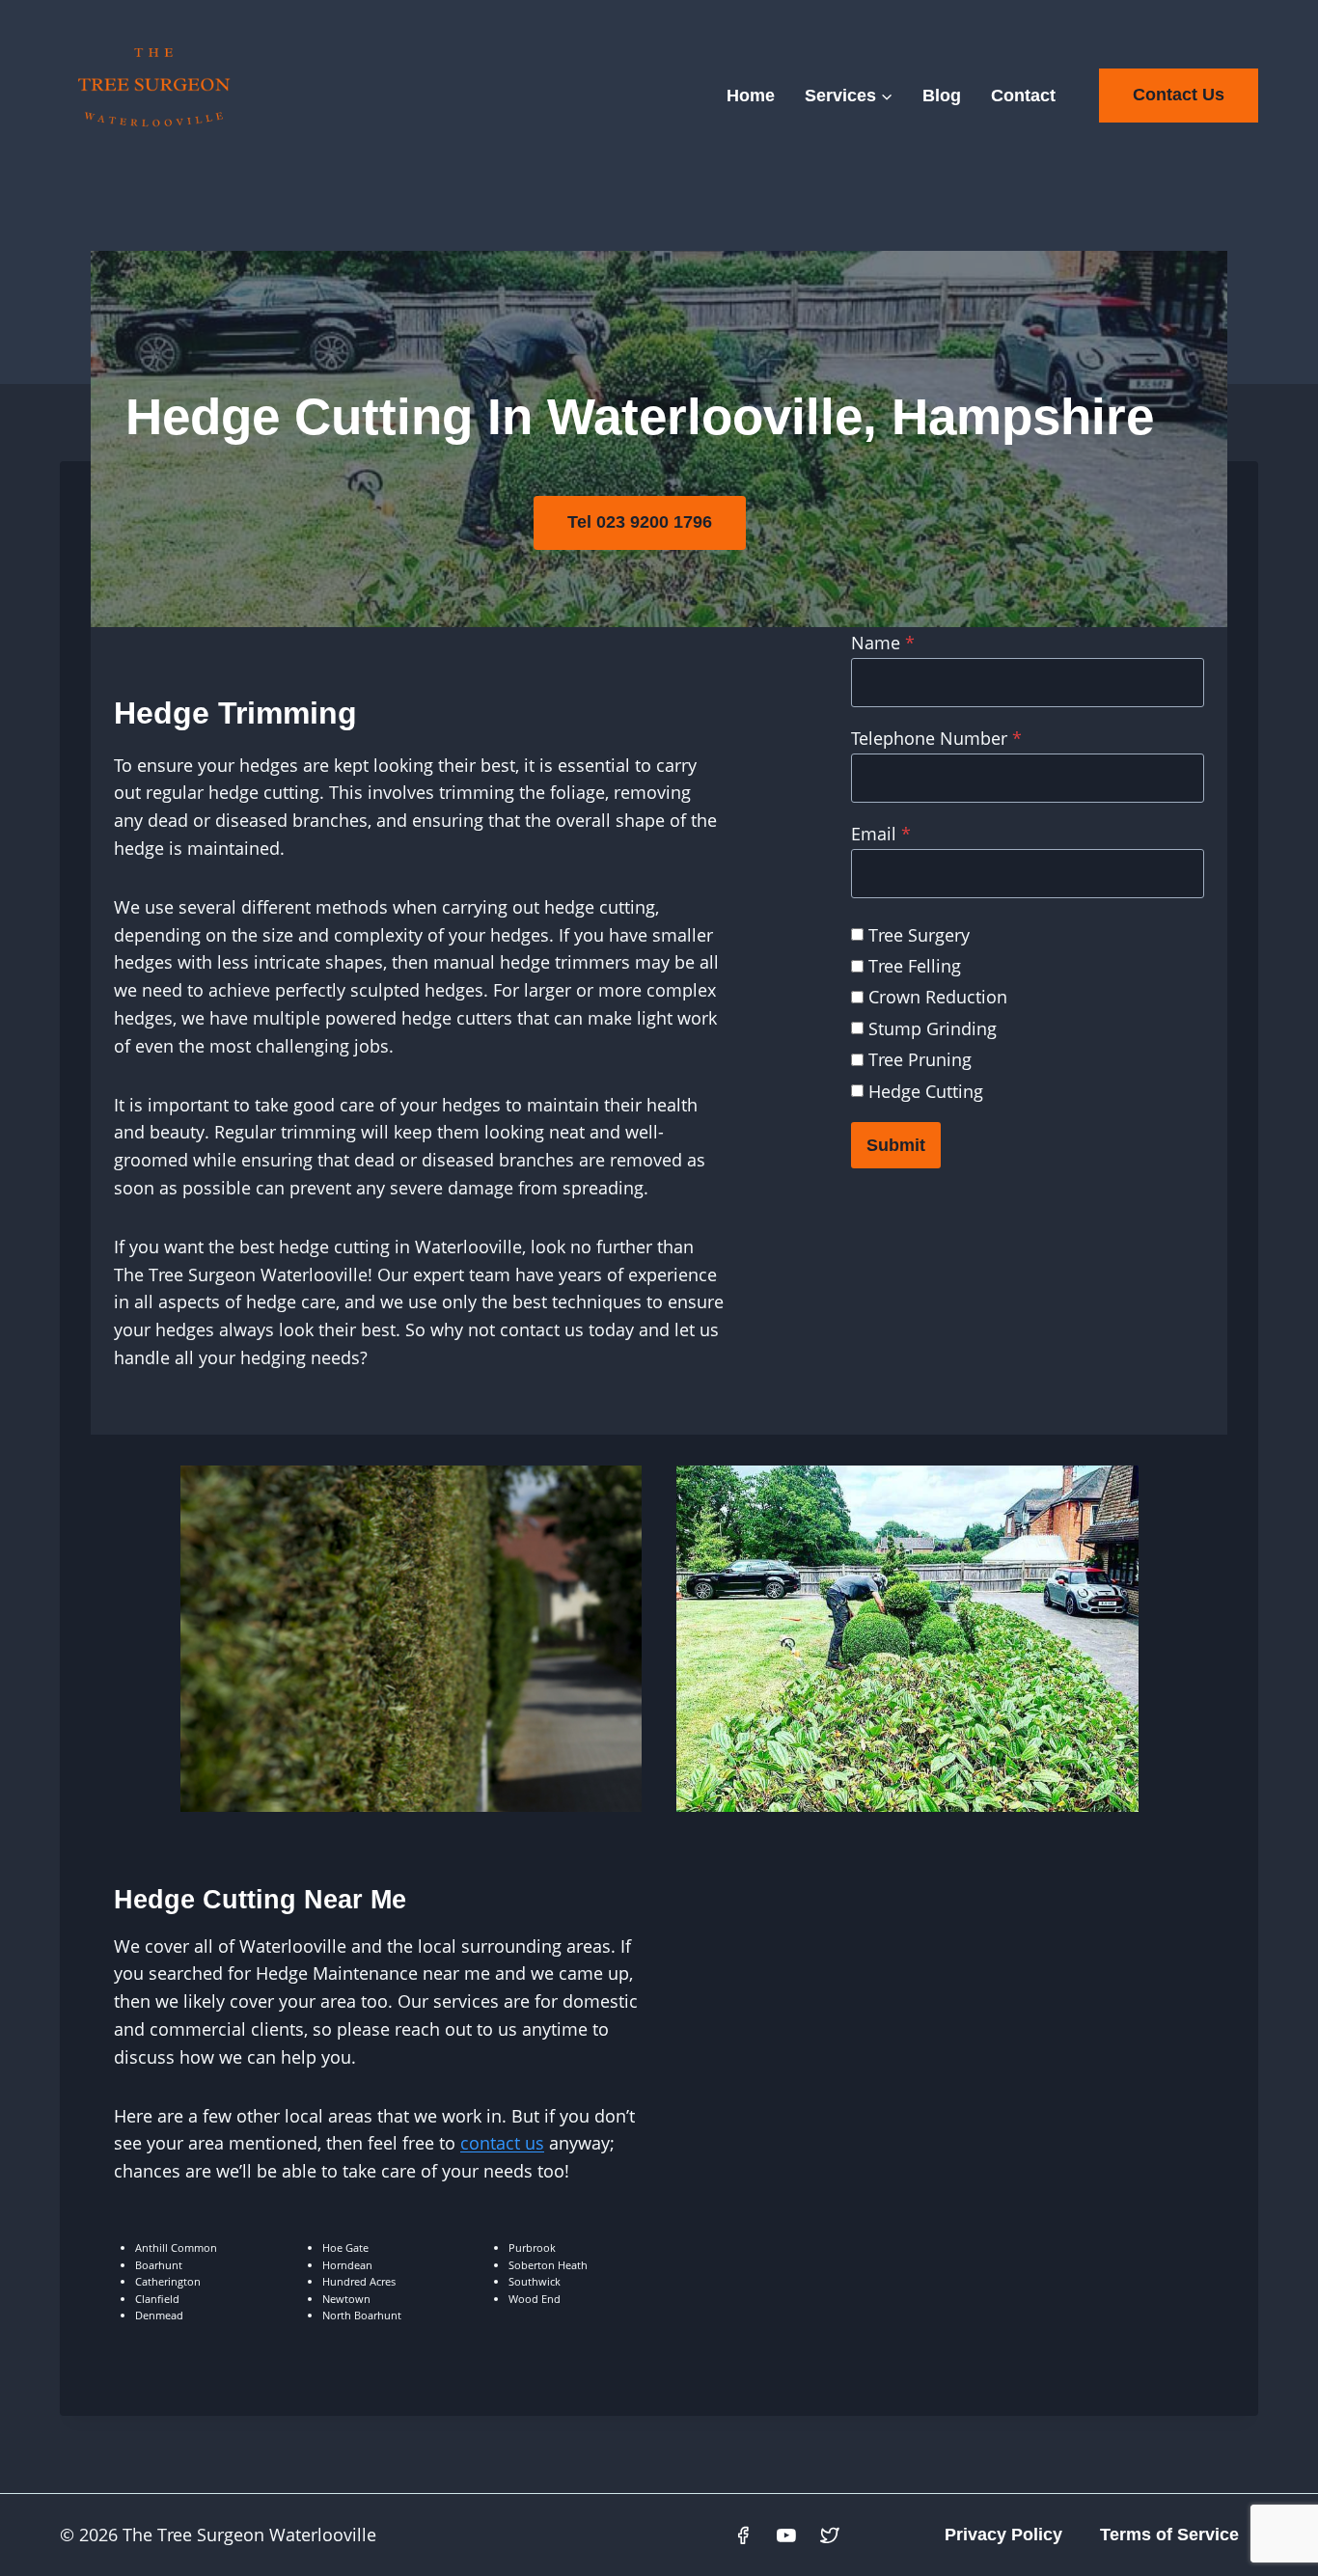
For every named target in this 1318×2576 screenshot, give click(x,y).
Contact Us (1179, 95)
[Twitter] (830, 2535)
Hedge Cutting (926, 1091)
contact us (502, 2143)
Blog (942, 96)
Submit (896, 1145)
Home (751, 96)
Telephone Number (936, 738)
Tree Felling (915, 966)
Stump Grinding (933, 1028)
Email (881, 834)
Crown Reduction (938, 997)
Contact (1023, 96)
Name (883, 643)
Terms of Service (1169, 2535)
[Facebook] (744, 2535)
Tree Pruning (920, 1059)
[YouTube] (786, 2535)
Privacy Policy (1003, 2535)
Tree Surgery (919, 935)
